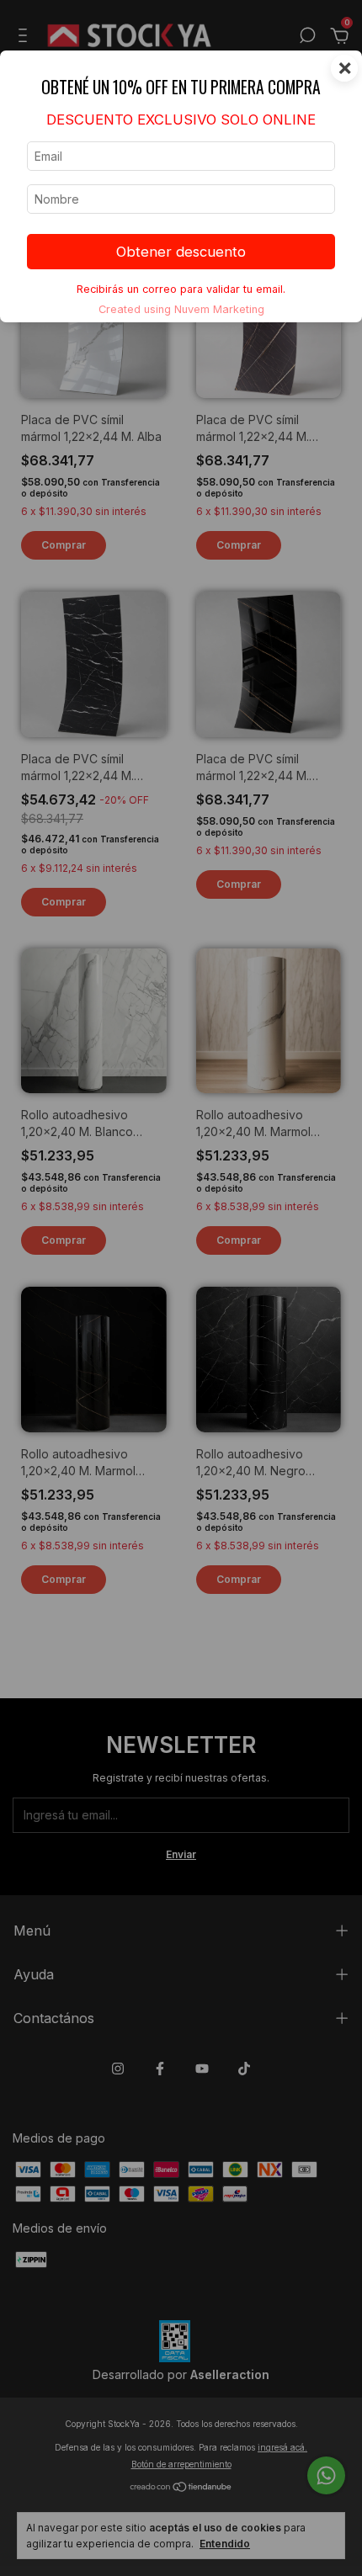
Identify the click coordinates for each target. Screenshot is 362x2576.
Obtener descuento (181, 252)
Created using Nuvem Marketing (181, 309)
